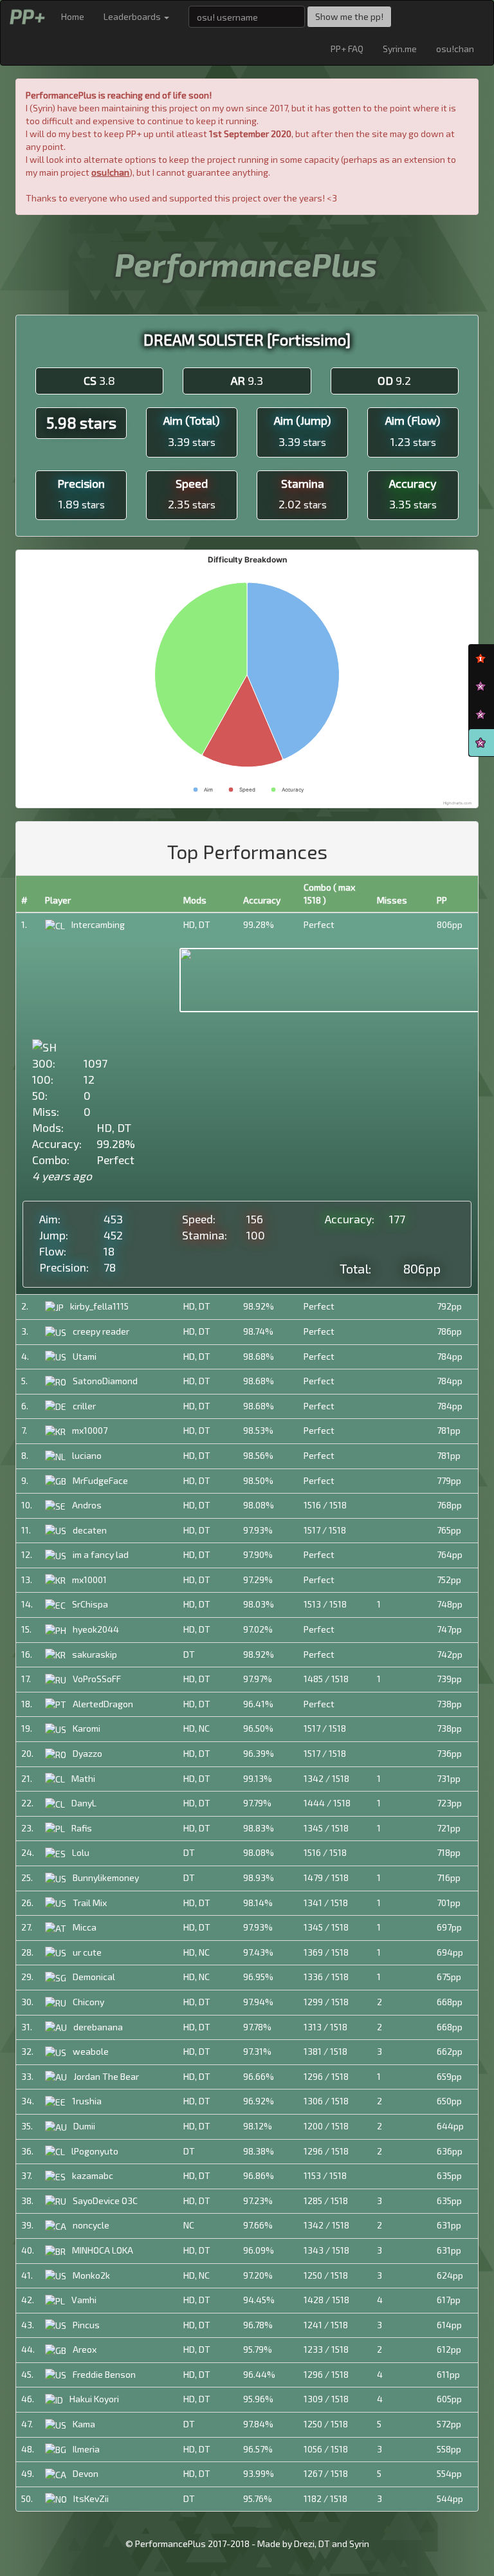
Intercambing (98, 924)
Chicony (88, 2002)
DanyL (84, 1803)
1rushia (87, 2101)
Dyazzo (87, 1753)
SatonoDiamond (105, 1381)
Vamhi (84, 2300)
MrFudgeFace (100, 1480)
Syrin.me (400, 49)
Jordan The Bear (106, 2076)
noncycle (91, 2225)
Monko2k (91, 2275)
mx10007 (90, 1430)
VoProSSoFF (97, 1679)
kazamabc (93, 2175)
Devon (86, 2473)
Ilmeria (86, 2449)
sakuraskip (95, 1654)
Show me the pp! (349, 16)
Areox (85, 2349)
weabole (91, 2051)
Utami (85, 1356)
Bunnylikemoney (106, 1877)
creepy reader (101, 1331)
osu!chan (455, 49)
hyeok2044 (96, 1629)
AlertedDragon (103, 1704)
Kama (84, 2424)
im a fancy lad (101, 1554)
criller (84, 1406)
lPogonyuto (95, 2151)
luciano (87, 1455)
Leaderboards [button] (133, 16)
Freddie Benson (104, 2374)
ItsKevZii (91, 2498)
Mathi (83, 1778)
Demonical (94, 1977)
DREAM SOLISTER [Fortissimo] (247, 339)
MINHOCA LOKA (103, 2250)
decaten (90, 1530)
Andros (87, 1505)
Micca (85, 1927)
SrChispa (90, 1604)
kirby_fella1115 (99, 1306)
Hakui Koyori (94, 2399)
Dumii (84, 2126)
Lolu (81, 1852)
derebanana (98, 2027)
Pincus (86, 2325)
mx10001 (89, 1580)
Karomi (87, 1728)
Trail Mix (90, 1903)
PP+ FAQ (347, 49)
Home (73, 16)
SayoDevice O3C (105, 2201)
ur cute (87, 1952)
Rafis (82, 1828)
